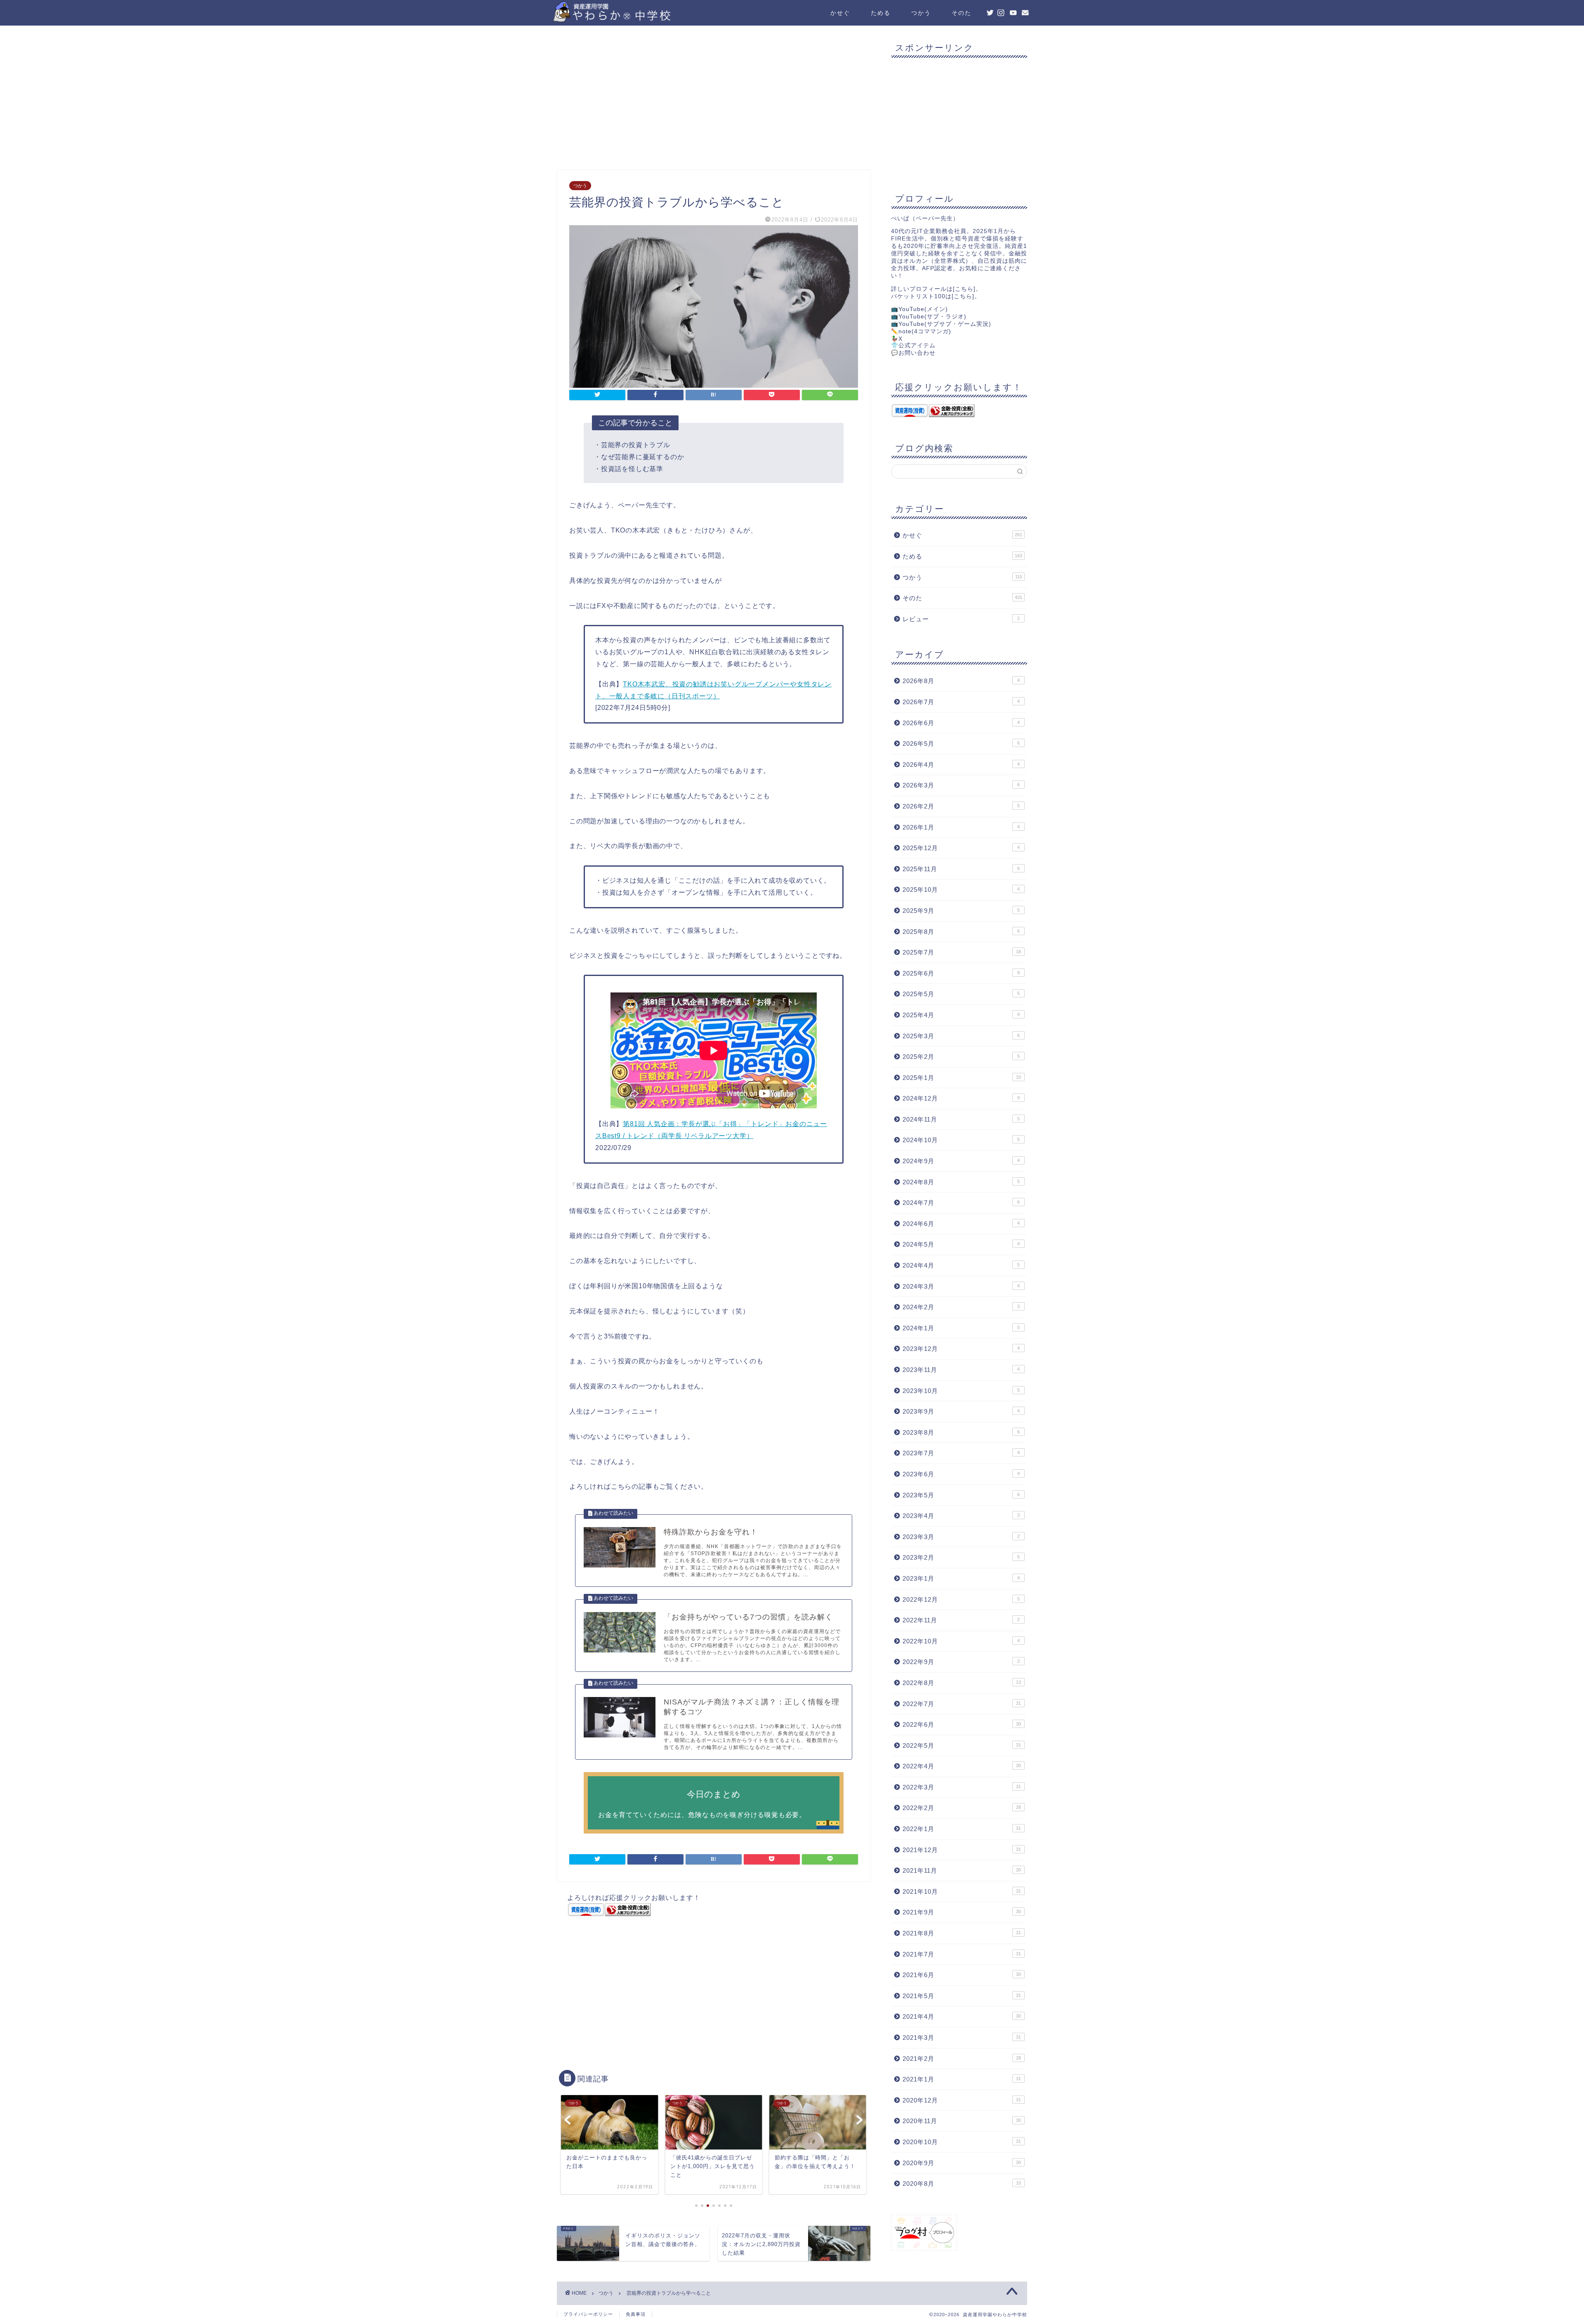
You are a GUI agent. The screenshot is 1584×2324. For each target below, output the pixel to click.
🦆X (897, 339)
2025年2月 (961, 1057)
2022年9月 (961, 1662)
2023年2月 (961, 1557)
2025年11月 (961, 869)
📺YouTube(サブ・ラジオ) (929, 317)
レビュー (961, 619)
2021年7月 (962, 1954)
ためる (881, 13)
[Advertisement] (714, 100)
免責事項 (636, 2314)
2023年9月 (961, 1411)
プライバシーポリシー (588, 2314)
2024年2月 (961, 1307)
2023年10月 (961, 1391)
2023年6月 (961, 1474)
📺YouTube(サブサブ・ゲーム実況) (941, 324)
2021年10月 (962, 1891)
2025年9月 (961, 911)
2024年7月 (961, 1203)
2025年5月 (961, 994)
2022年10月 (961, 1641)
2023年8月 (961, 1432)
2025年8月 (961, 932)
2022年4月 (962, 1766)
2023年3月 (961, 1537)
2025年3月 (961, 1036)
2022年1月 (962, 1829)
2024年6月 (961, 1224)
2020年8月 (962, 2184)
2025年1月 (962, 1078)
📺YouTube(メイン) (919, 309)
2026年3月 (961, 785)
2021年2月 (962, 2059)
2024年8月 (961, 1182)
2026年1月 (961, 827)
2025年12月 (961, 848)
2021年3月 (962, 2038)
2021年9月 (962, 1912)
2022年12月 (961, 1599)
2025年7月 (962, 952)
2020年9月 (962, 2163)
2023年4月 (961, 1516)
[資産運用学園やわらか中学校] (635, 19)
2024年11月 (961, 1119)
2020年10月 (962, 2142)
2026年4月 (961, 765)
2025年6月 (961, 973)
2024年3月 (961, 1286)
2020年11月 (962, 2121)
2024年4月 (961, 1265)
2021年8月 (962, 1933)
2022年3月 (962, 1787)
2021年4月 (962, 2016)
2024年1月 (961, 1328)
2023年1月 (961, 1578)
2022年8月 (962, 1683)
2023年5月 (961, 1495)
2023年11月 (961, 1370)
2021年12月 (962, 1850)
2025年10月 (961, 890)
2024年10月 (961, 1140)
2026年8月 (961, 681)
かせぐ (840, 13)
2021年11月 (962, 1870)
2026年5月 (961, 744)
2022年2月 (962, 1808)
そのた (962, 13)
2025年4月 (961, 1015)
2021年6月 (962, 1975)
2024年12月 (961, 1098)
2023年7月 (961, 1453)
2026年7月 (961, 702)
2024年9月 (961, 1161)
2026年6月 (961, 723)
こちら (964, 289)
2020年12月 (962, 2100)
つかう (921, 13)
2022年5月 (962, 1745)
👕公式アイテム (913, 345)
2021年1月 (962, 2079)
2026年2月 (961, 806)
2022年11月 (961, 1620)
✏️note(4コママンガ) (921, 331)
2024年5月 (961, 1244)
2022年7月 (962, 1704)
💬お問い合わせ (913, 353)
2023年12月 (961, 1349)
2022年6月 (962, 1724)
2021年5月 (962, 1996)
